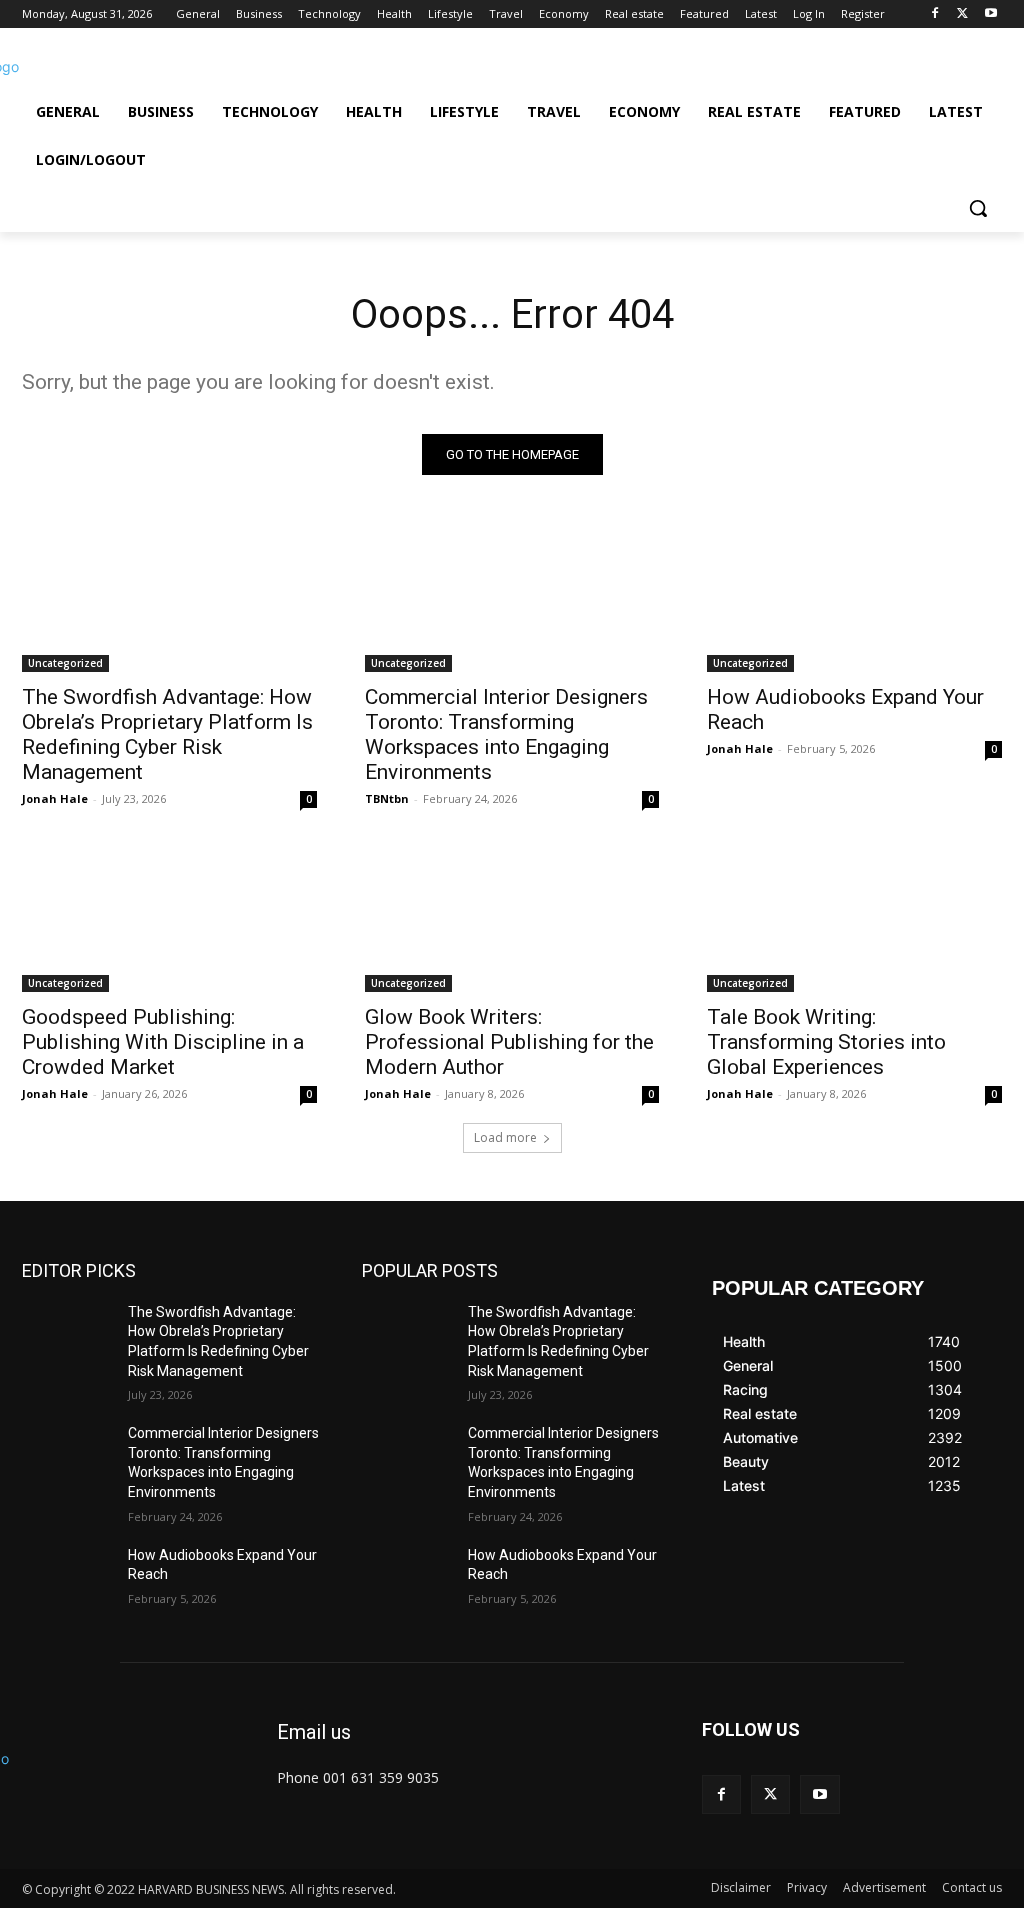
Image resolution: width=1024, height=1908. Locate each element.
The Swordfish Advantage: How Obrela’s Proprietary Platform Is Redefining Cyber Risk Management (167, 734)
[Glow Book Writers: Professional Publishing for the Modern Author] (512, 917)
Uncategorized (65, 663)
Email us (314, 1732)
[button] (978, 208)
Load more (505, 1137)
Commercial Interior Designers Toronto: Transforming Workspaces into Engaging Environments (506, 734)
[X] (962, 14)
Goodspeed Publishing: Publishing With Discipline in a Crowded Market (163, 1042)
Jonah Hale (55, 798)
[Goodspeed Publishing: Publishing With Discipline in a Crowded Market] (169, 917)
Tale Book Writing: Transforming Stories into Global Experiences (826, 1042)
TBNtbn (387, 798)
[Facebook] (935, 14)
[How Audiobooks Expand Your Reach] (854, 598)
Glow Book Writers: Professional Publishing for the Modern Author (509, 1042)
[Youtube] (990, 14)
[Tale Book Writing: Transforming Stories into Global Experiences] (854, 917)
